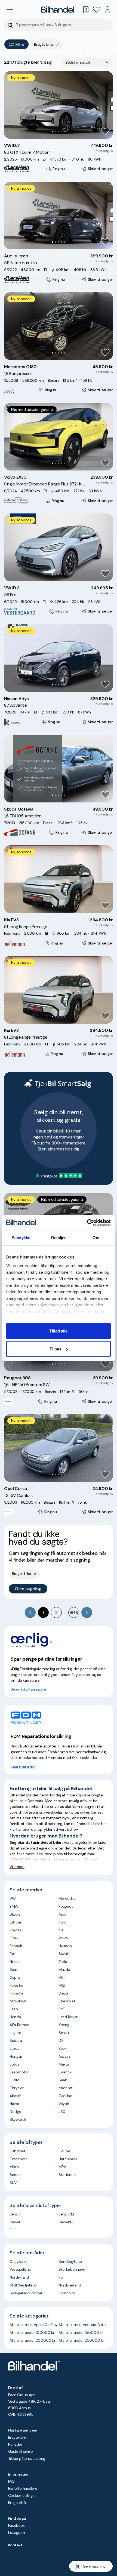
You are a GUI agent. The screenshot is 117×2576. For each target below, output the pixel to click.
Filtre (20, 44)
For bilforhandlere (23, 2488)
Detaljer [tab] (59, 1238)
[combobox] (87, 62)
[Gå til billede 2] (56, 132)
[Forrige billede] (11, 105)
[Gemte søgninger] (86, 10)
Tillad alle (58, 1331)
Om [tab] (96, 1238)
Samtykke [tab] (21, 1238)
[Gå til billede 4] (62, 132)
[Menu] (10, 10)
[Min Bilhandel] (107, 10)
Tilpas (55, 1349)
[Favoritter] (97, 10)
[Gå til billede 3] (59, 132)
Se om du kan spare (28, 1689)
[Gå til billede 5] (65, 132)
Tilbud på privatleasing (27, 2458)
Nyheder (15, 2444)
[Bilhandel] (59, 10)
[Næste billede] (106, 105)
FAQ (11, 2481)
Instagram (16, 2532)
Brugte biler (18, 2437)
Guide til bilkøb (20, 2451)
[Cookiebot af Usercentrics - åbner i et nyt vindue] (87, 1223)
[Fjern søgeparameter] (57, 44)
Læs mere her (23, 1766)
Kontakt (15, 2545)
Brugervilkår (18, 2503)
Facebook (16, 2525)
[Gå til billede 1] (53, 132)
